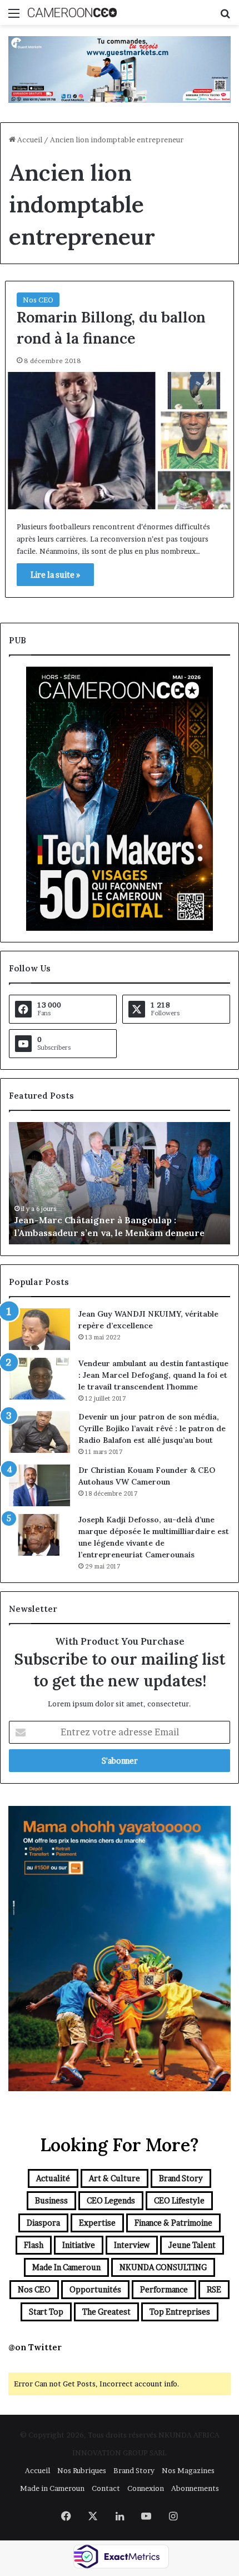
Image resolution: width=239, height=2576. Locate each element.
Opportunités (95, 2289)
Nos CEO (38, 300)
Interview (132, 2245)
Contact (106, 2488)
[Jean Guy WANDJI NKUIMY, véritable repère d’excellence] (39, 1329)
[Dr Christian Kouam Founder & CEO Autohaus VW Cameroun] (39, 1485)
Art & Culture (114, 2178)
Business (51, 2200)
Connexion (146, 2488)
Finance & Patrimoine (173, 2223)
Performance (164, 2289)
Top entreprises (180, 2312)
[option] (120, 1183)
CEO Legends (111, 2200)
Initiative (79, 2245)
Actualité (53, 2178)
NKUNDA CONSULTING (163, 2267)
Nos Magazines (188, 2470)
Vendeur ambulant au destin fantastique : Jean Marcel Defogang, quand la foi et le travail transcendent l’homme (153, 1375)
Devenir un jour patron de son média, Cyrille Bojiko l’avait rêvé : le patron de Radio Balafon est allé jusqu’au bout (152, 1428)
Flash (34, 2245)
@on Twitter (35, 2347)
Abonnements (195, 2488)
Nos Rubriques (82, 2470)
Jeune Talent (192, 2245)
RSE (214, 2289)
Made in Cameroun (66, 2267)
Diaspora (43, 2223)
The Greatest (106, 2312)
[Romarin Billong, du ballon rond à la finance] (120, 441)
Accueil (29, 140)
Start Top (46, 2312)
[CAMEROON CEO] (72, 13)
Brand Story (181, 2178)
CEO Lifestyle (179, 2200)
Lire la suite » (55, 575)
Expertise (97, 2223)
